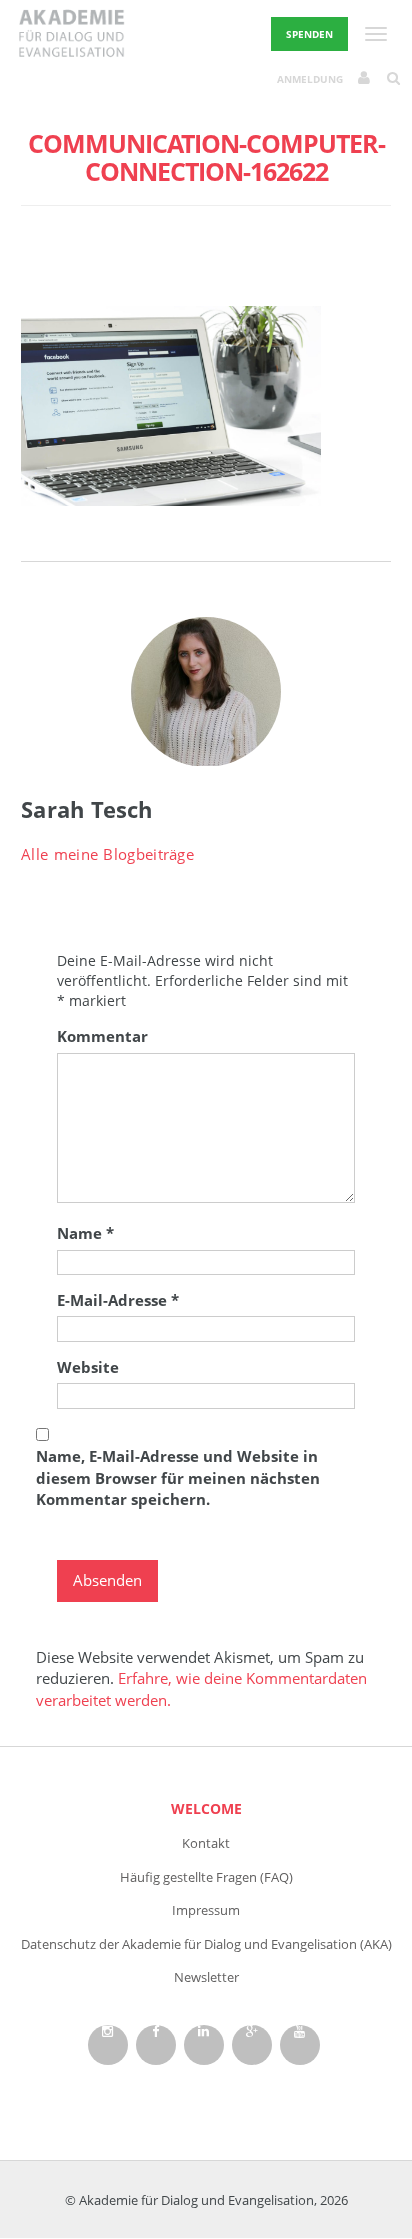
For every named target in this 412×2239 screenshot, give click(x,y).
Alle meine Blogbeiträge (107, 854)
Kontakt (206, 1843)
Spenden (309, 34)
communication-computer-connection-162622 (206, 157)
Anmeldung (310, 79)
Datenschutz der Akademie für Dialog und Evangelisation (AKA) (206, 1944)
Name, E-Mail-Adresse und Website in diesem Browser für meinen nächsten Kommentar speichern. (178, 1477)
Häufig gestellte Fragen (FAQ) (206, 1877)
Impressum (206, 1910)
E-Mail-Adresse (118, 1300)
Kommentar (102, 1036)
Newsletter (206, 1977)
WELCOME (206, 1808)
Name (85, 1233)
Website (88, 1367)
